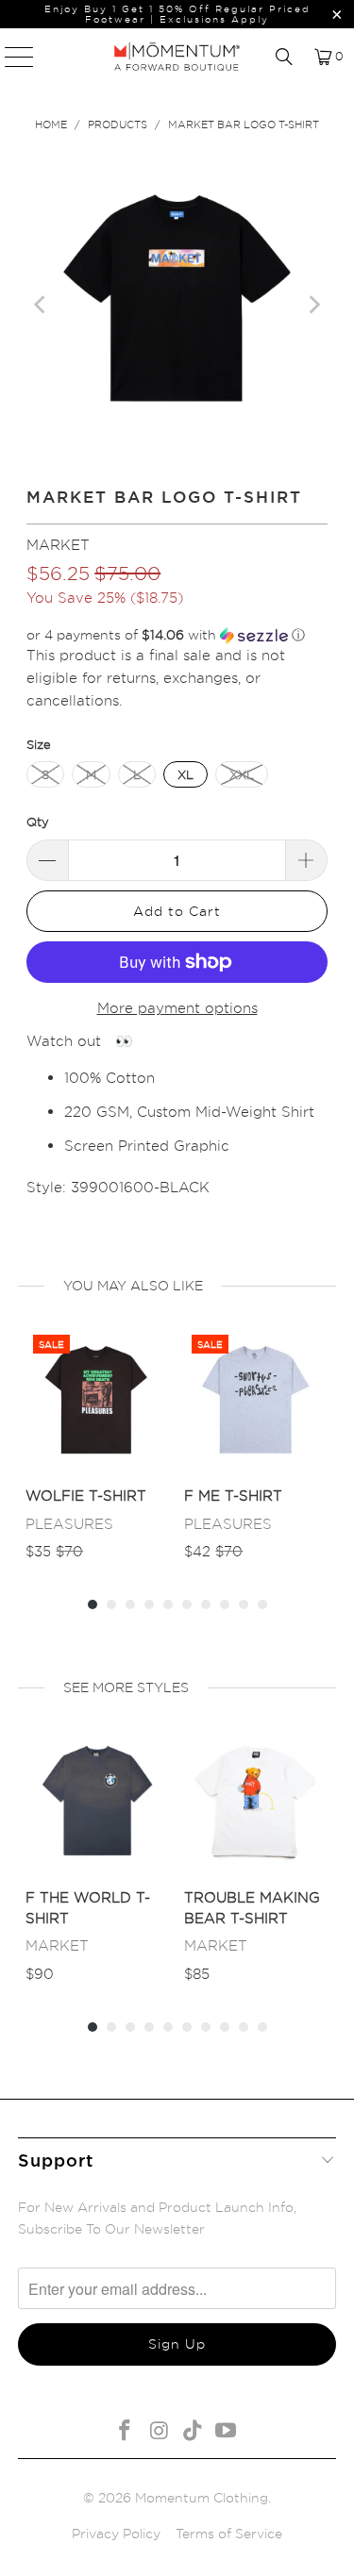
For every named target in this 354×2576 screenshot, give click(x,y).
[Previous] (41, 304)
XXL (242, 774)
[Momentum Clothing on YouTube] (227, 2431)
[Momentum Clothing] (177, 57)
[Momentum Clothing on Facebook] (126, 2431)
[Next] (313, 304)
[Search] (284, 57)
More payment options (177, 1008)
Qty (38, 822)
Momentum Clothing (202, 2497)
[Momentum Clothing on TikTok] (194, 2431)
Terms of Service (229, 2533)
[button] (177, 635)
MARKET (58, 545)
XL (185, 774)
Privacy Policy (116, 2533)
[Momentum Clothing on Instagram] (160, 2431)
